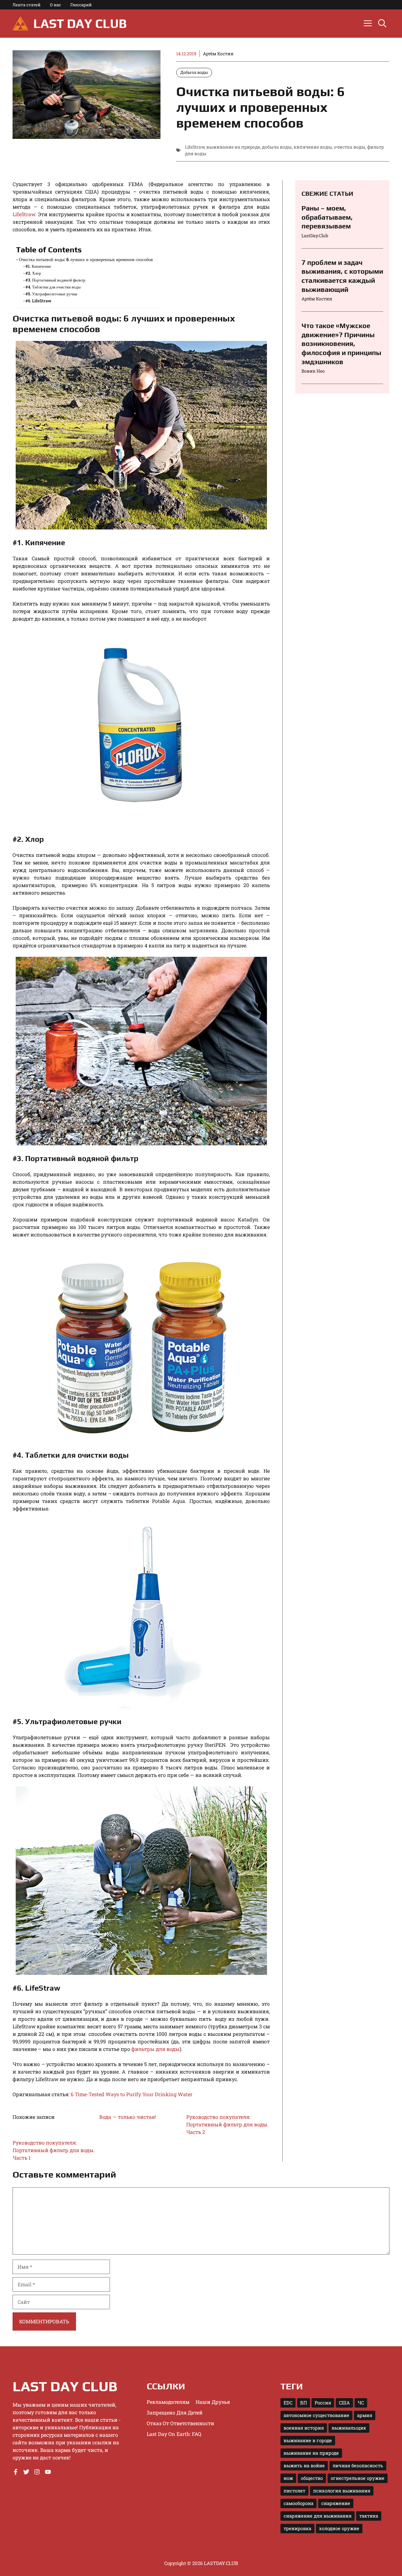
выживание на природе (233, 147)
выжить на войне (304, 2466)
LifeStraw (195, 147)
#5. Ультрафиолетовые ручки (51, 294)
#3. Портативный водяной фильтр (55, 280)
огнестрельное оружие (358, 2478)
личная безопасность (358, 2466)
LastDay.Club (315, 236)
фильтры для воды (155, 2049)
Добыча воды (194, 72)
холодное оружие (339, 2528)
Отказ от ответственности (180, 2423)
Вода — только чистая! (128, 2117)
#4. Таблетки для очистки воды (53, 287)
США (344, 2403)
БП (304, 2403)
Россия (323, 2403)
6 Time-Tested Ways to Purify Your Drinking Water (132, 2094)
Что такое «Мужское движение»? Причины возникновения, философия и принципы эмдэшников (341, 343)
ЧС (361, 2403)
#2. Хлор (33, 273)
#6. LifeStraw (38, 301)
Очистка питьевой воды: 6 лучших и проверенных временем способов (86, 259)
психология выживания (342, 2491)
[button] (382, 24)
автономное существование (316, 2415)
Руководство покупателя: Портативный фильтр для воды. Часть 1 (54, 2150)
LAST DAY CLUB (80, 24)
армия (365, 2415)
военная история (304, 2428)
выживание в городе (308, 2440)
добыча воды (277, 147)
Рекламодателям (168, 2402)
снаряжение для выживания (318, 2516)
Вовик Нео (313, 371)
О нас (55, 5)
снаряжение (336, 2503)
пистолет (294, 2491)
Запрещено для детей (175, 2412)
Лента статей (27, 5)
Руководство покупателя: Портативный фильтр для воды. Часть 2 (227, 2124)
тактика (369, 2516)
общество (312, 2478)
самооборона (299, 2503)
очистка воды (350, 147)
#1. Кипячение (38, 266)
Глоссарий (81, 5)
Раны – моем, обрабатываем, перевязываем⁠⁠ (327, 217)
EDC (288, 2403)
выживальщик (349, 2428)
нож (288, 2478)
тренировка (297, 2528)
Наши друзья (213, 2402)
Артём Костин (218, 54)
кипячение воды (313, 147)
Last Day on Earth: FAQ (174, 2434)
